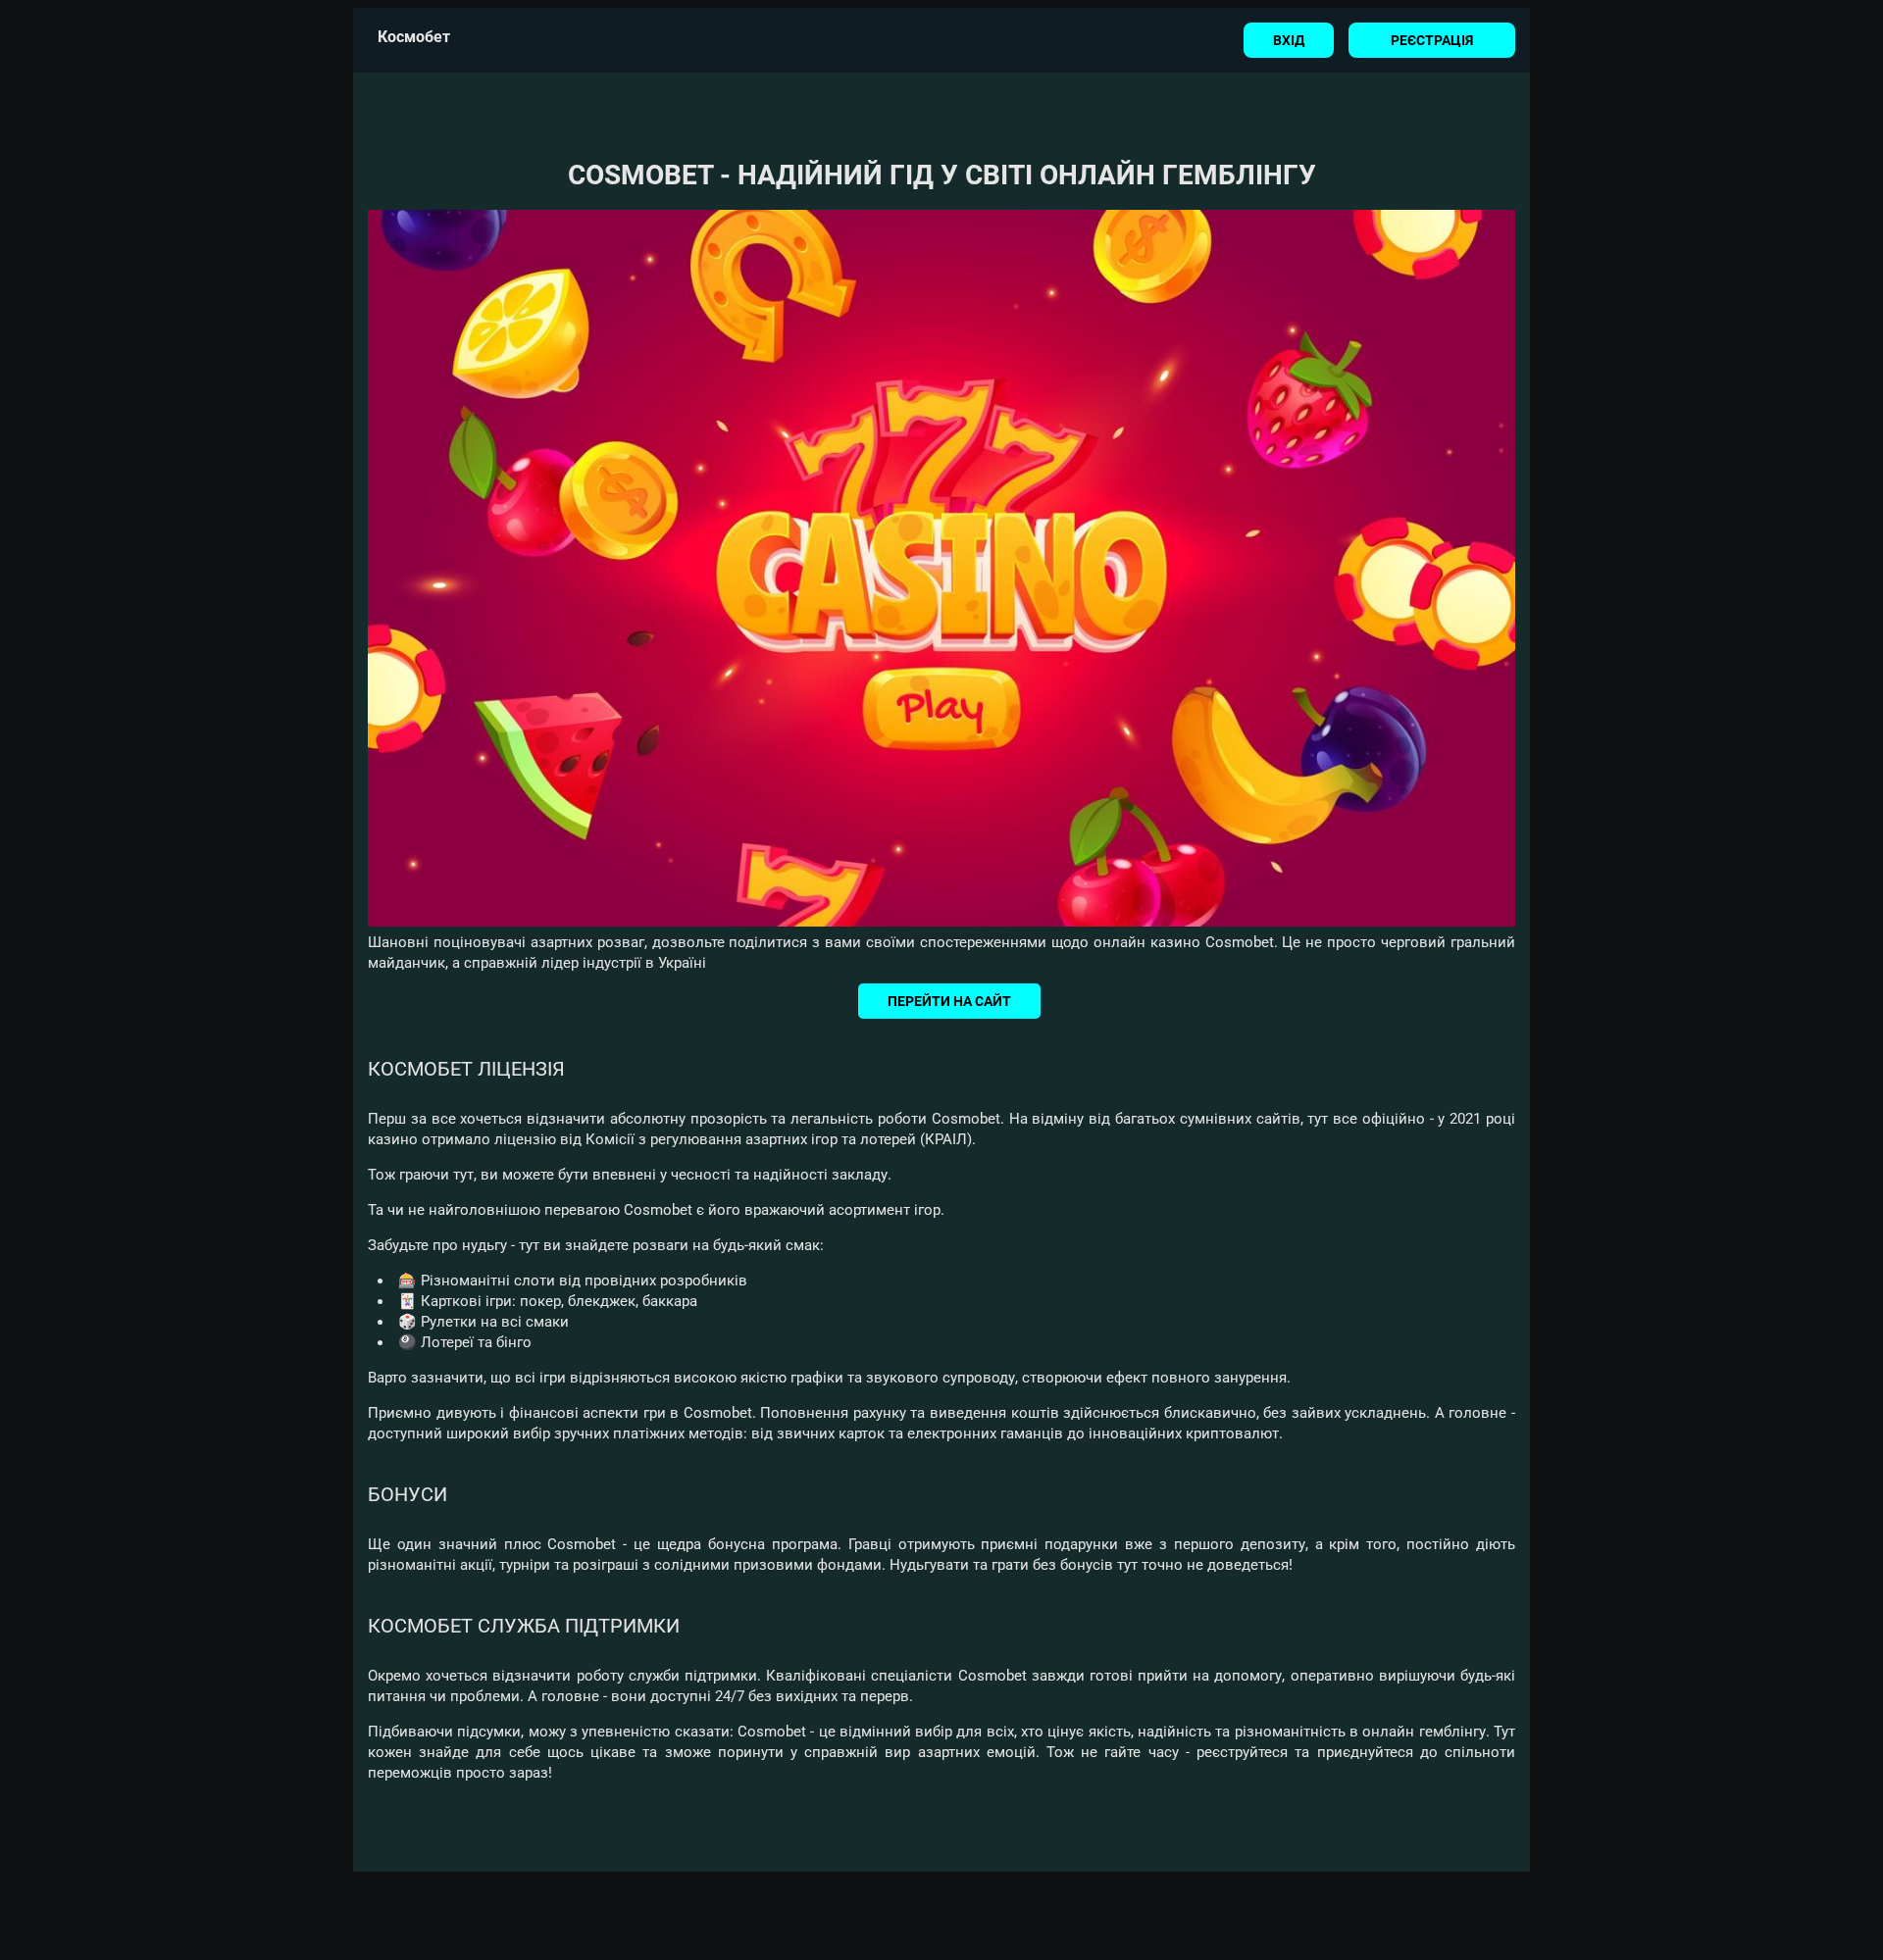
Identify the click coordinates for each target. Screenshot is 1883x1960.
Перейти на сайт (949, 1001)
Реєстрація (1432, 40)
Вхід (1289, 40)
